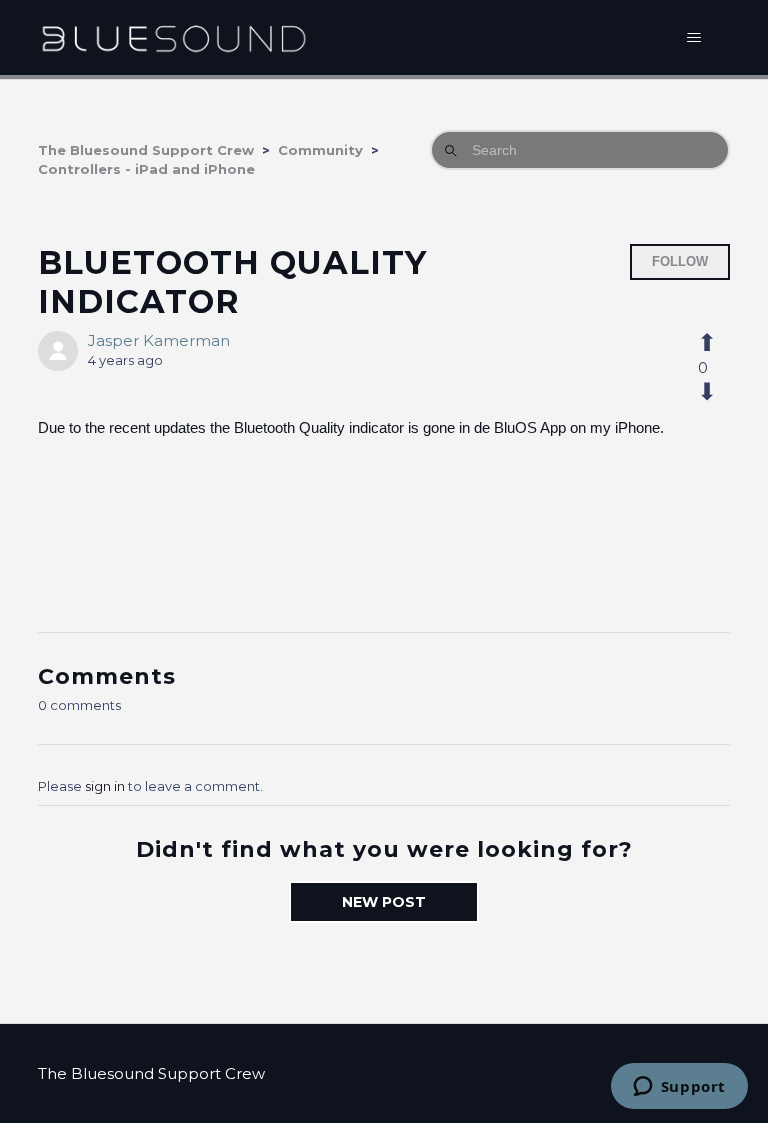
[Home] (173, 37)
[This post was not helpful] (718, 392)
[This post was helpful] (718, 343)
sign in (105, 786)
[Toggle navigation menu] (694, 38)
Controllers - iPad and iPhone (146, 169)
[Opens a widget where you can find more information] (679, 1088)
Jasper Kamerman (159, 340)
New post (384, 902)
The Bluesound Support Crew (146, 150)
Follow (680, 261)
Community (320, 150)
